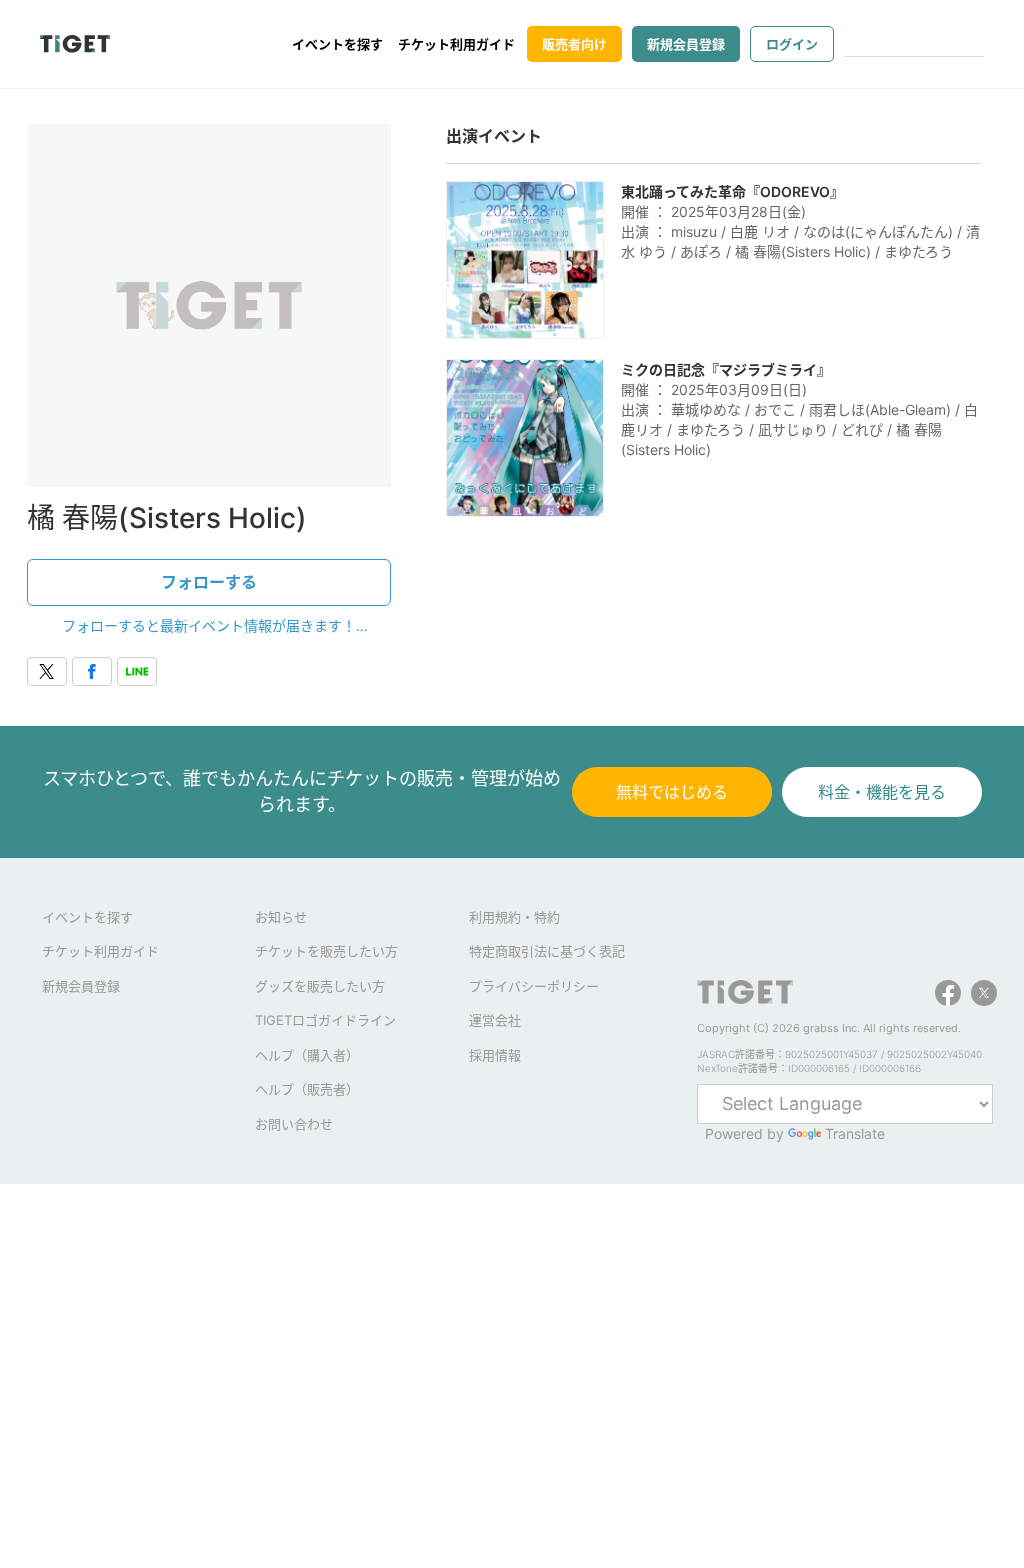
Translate (855, 1133)
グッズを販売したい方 (320, 986)
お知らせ (281, 917)
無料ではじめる (672, 792)
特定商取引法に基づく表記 (547, 951)
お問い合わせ (294, 1124)
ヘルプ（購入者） (307, 1055)
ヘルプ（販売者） (307, 1089)
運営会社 (495, 1020)
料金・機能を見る (882, 792)
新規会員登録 (686, 44)
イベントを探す (337, 44)
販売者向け (574, 44)
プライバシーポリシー (534, 986)
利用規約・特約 (514, 917)
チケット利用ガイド (456, 44)
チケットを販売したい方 (326, 951)
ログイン (792, 44)
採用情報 (495, 1055)
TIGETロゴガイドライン (325, 1020)
